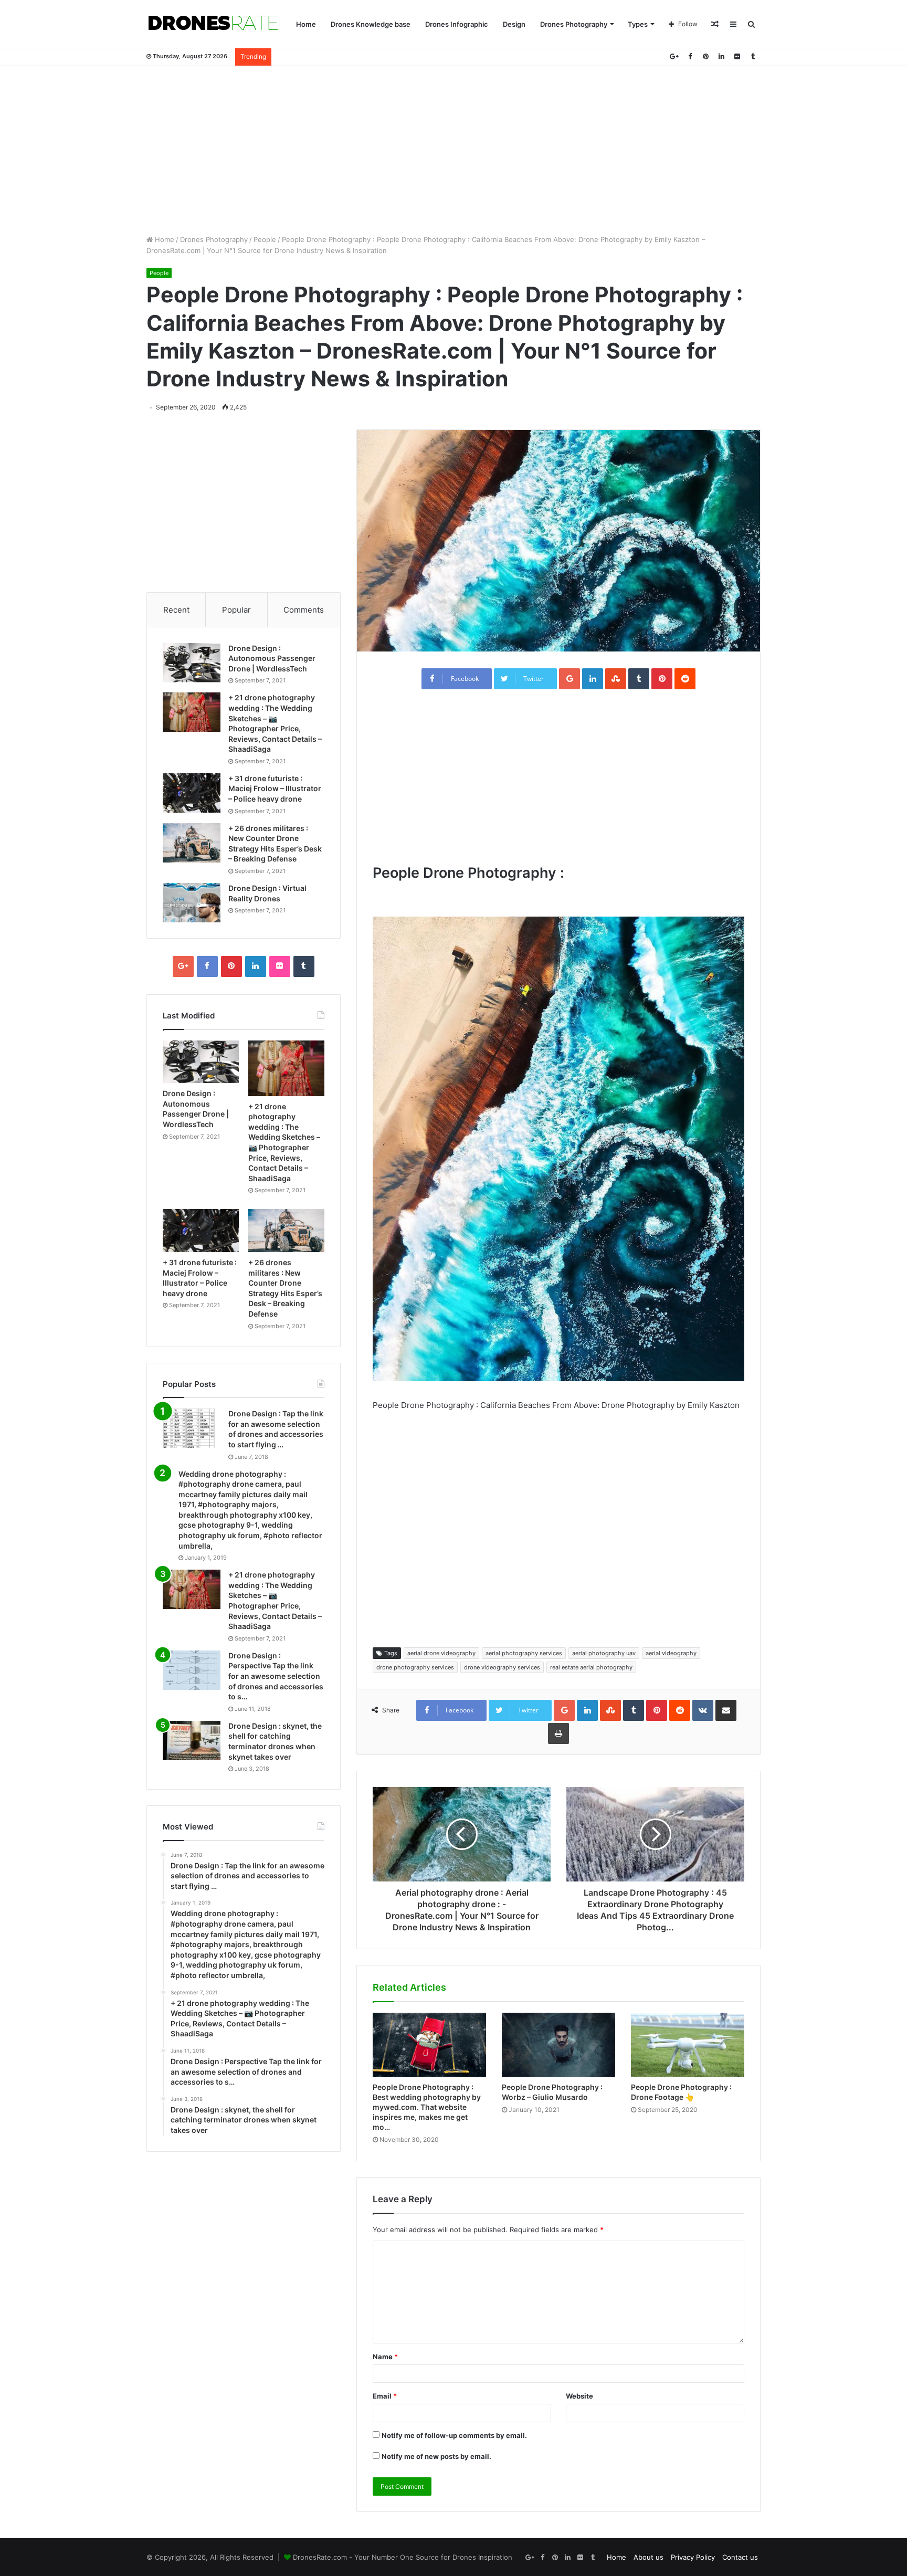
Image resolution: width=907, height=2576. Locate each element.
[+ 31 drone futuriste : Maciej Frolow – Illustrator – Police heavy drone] (192, 793)
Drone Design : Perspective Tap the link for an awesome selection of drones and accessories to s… (276, 1676)
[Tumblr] (753, 56)
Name (385, 2357)
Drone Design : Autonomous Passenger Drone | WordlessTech (272, 658)
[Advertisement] (454, 150)
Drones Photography (574, 24)
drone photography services (415, 1667)
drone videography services (502, 1667)
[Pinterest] (705, 56)
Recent (176, 610)
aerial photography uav (604, 1653)
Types (638, 24)
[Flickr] (737, 56)
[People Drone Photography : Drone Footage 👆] (688, 2045)
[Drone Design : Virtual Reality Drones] (192, 903)
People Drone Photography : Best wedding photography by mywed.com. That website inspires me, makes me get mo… (427, 2107)
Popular (236, 610)
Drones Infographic (457, 24)
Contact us (740, 2557)
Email (385, 2396)
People (265, 239)
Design (514, 24)
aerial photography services (524, 1653)
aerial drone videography (441, 1653)
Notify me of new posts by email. (436, 2456)
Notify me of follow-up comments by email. (454, 2435)
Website (579, 2396)
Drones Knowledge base (371, 24)
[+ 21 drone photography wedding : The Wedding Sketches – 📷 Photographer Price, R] (192, 712)
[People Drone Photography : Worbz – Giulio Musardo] (558, 2045)
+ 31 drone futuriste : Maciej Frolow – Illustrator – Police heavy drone (275, 788)
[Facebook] (690, 56)
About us (648, 2557)
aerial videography (671, 1653)
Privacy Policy (693, 2557)
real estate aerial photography (591, 1667)
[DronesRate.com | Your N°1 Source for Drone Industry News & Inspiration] (213, 24)
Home (306, 24)
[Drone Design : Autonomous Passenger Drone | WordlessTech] (192, 663)
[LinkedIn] (721, 56)
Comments (304, 610)
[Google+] (674, 56)
